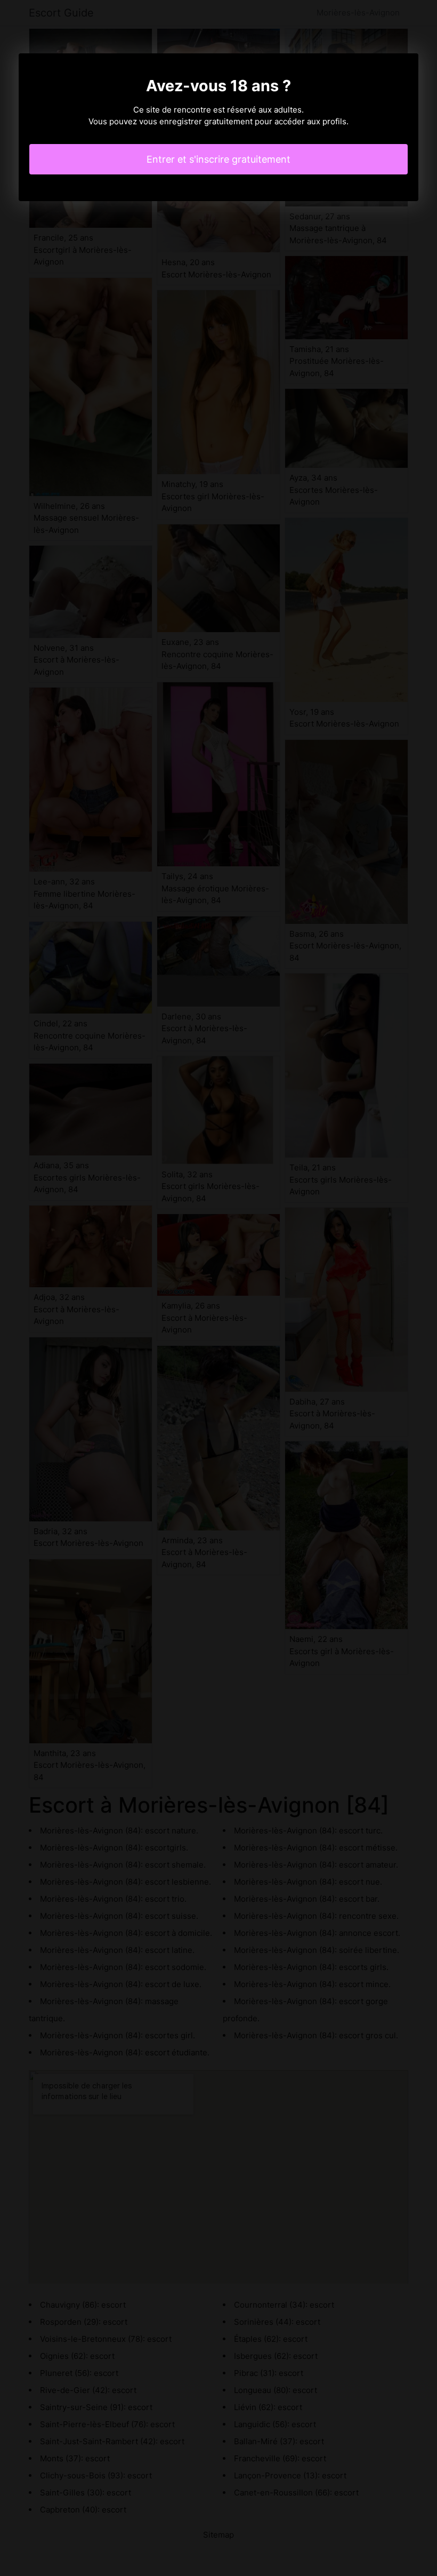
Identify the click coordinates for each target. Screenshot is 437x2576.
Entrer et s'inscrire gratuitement (218, 159)
